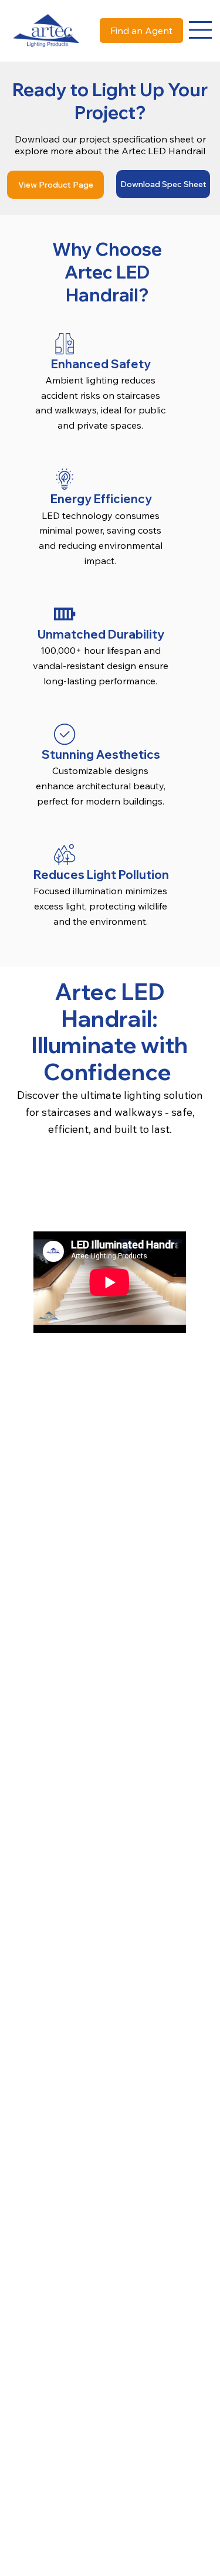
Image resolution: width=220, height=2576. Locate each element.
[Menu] (201, 30)
